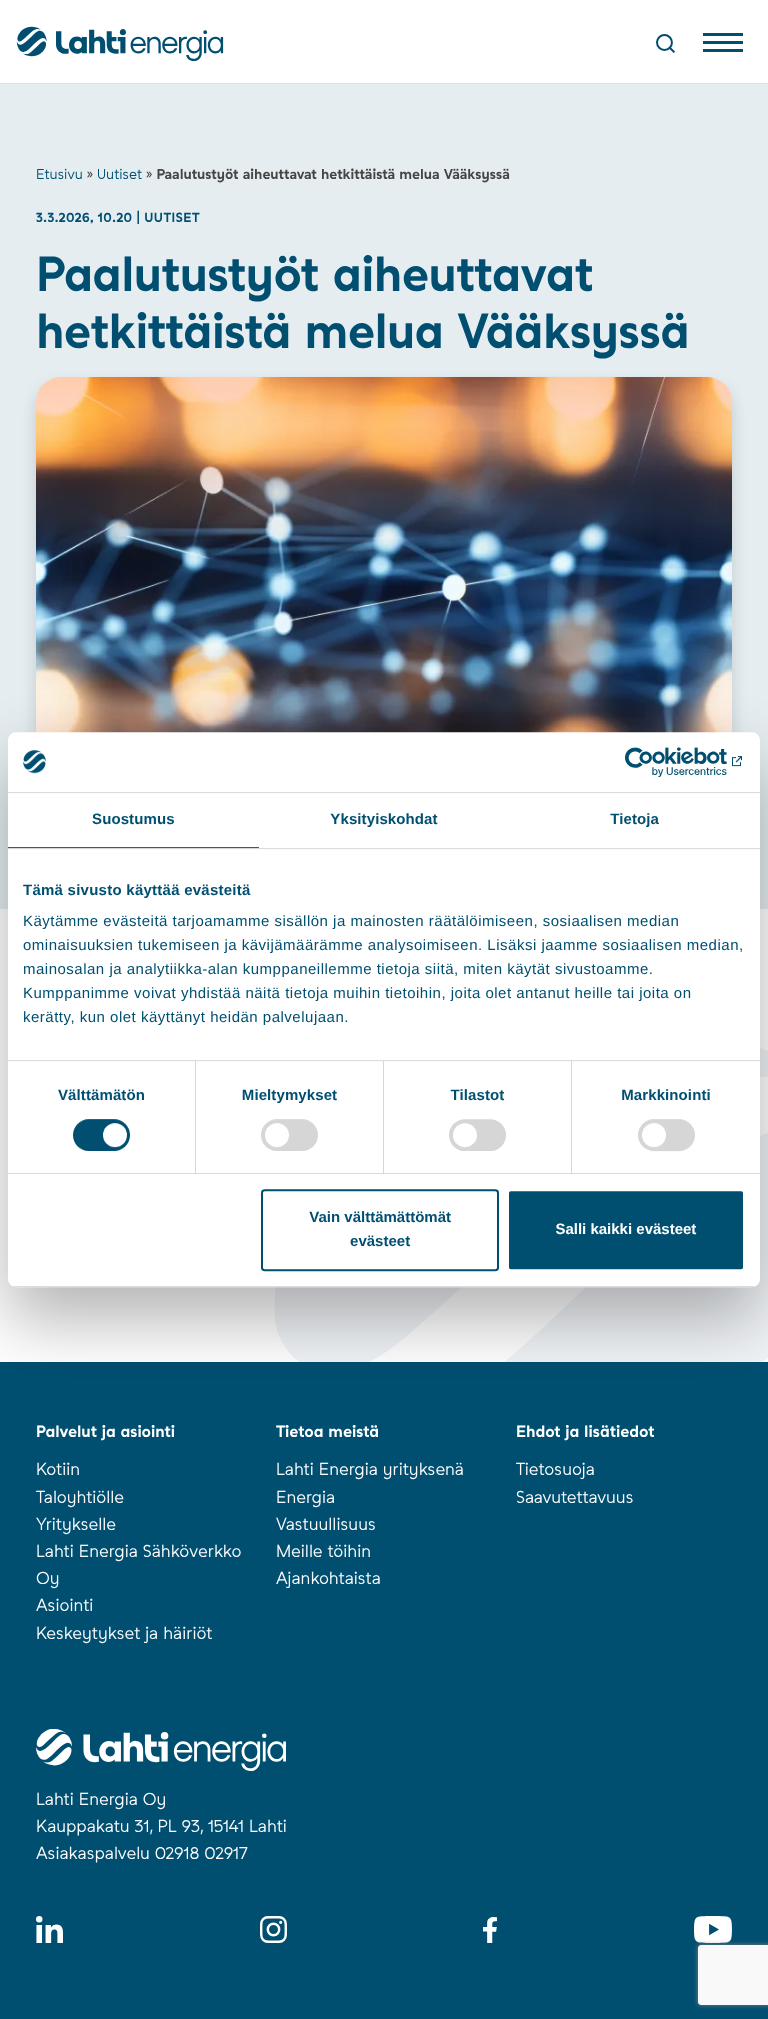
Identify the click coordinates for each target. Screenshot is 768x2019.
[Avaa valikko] (723, 47)
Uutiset (119, 175)
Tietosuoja (555, 1470)
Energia (305, 1498)
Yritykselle (76, 1525)
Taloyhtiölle (80, 1498)
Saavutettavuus (574, 1498)
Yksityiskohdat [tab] (383, 819)
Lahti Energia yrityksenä (370, 1470)
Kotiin (58, 1470)
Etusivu (59, 175)
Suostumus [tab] (133, 819)
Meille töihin (323, 1552)
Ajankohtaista (328, 1579)
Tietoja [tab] (634, 819)
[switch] (289, 1135)
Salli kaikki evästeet (625, 1229)
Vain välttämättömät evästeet (380, 1229)
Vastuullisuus (326, 1525)
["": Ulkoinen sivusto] (657, 762)
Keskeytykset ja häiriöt (124, 1634)
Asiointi (64, 1606)
